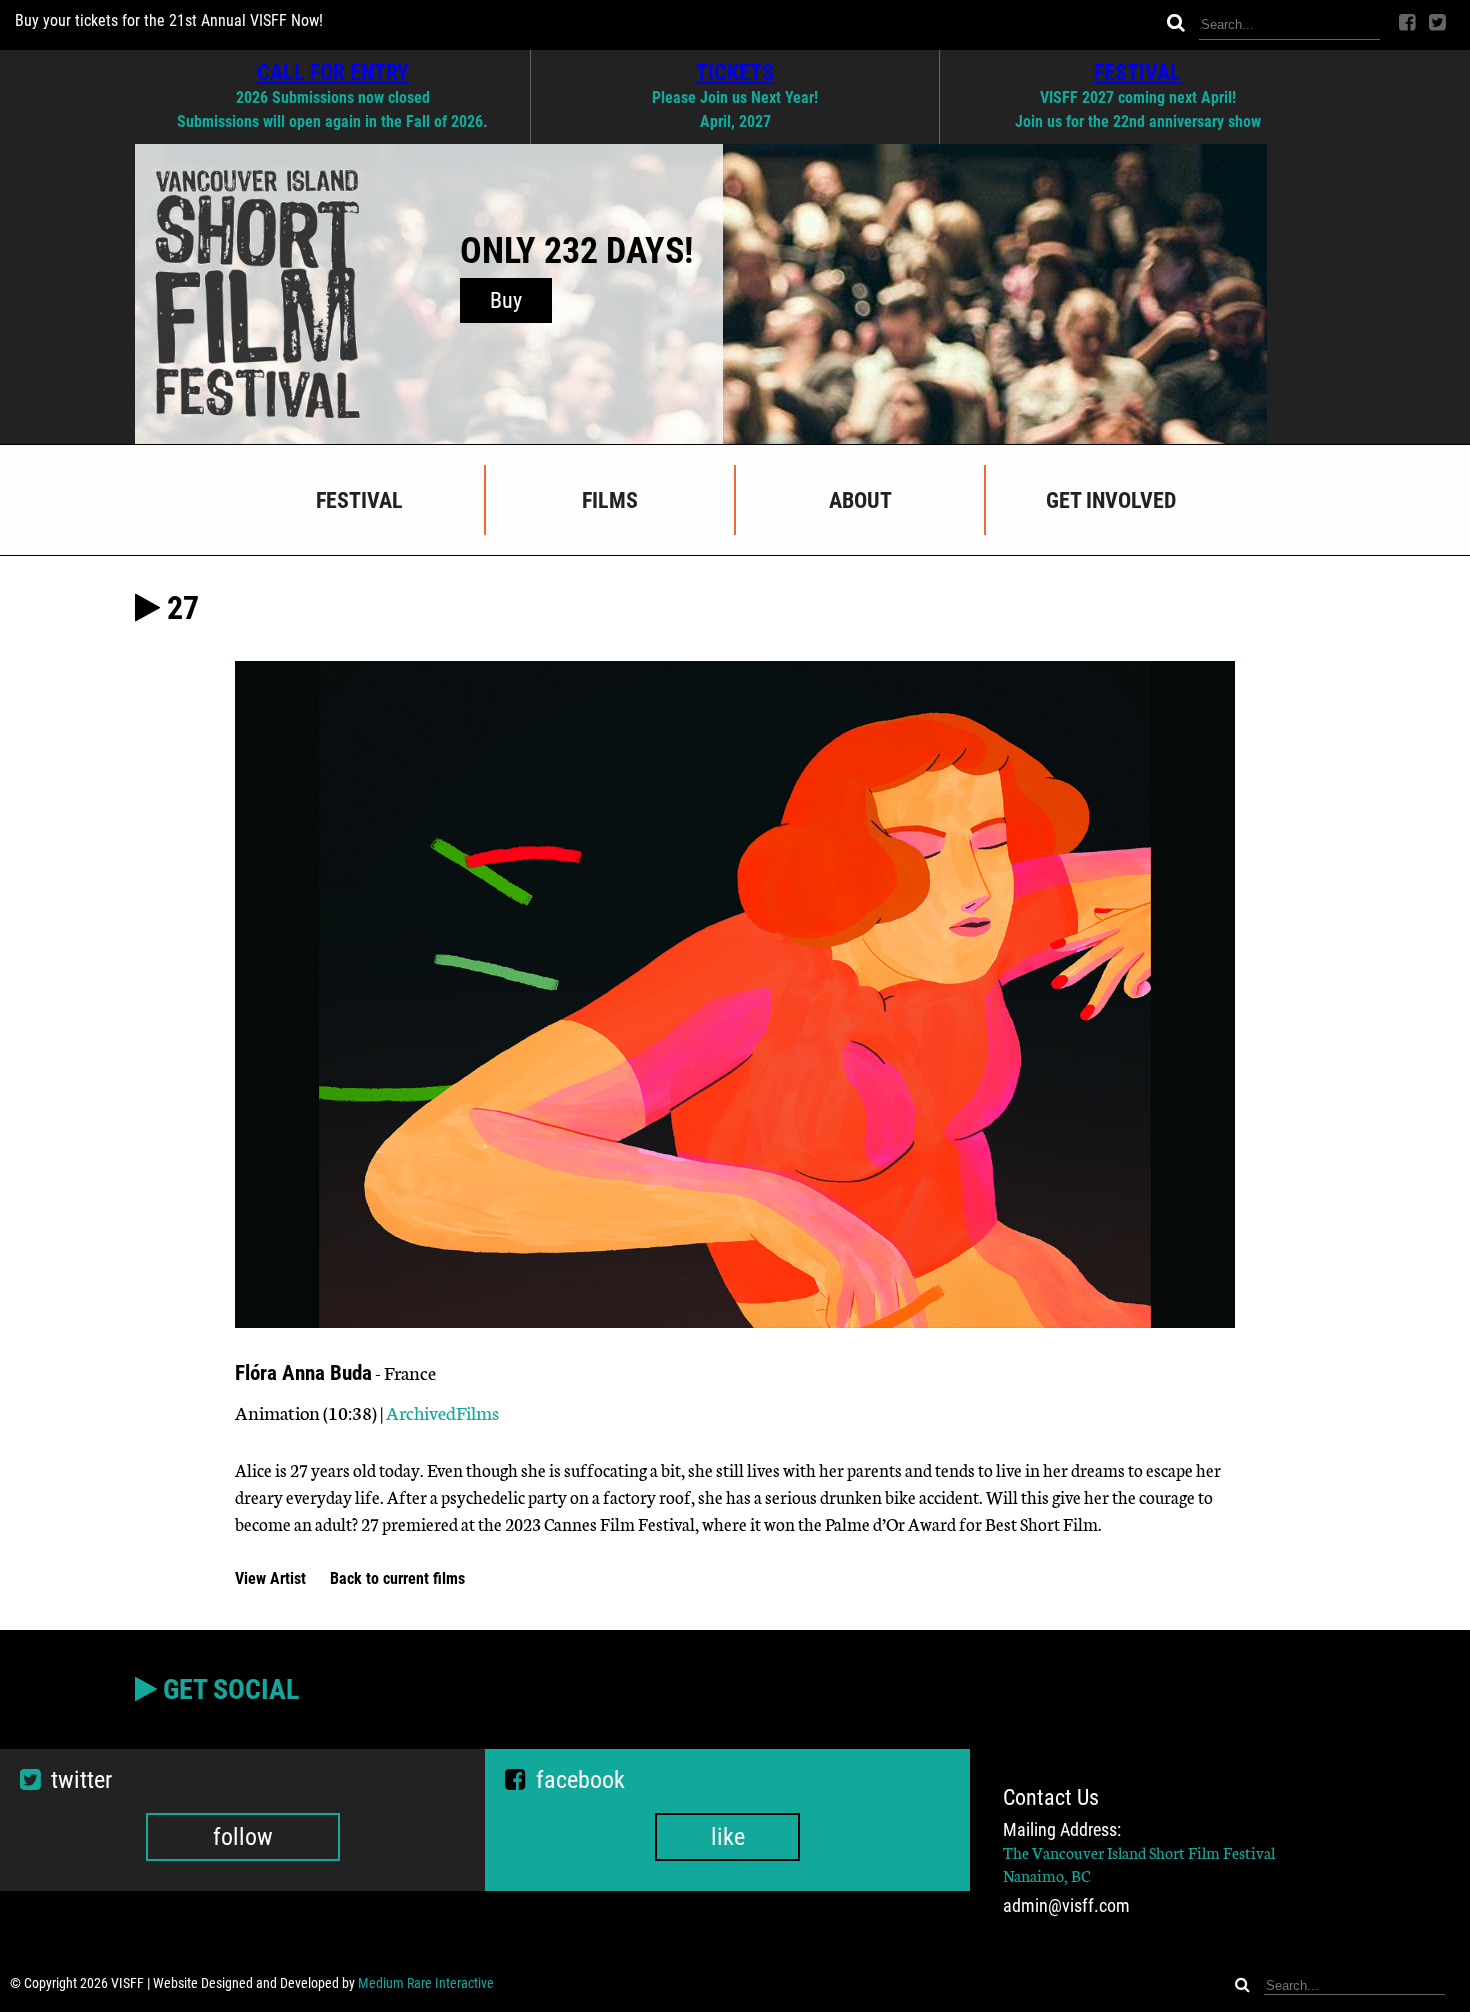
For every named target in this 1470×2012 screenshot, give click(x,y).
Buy (506, 300)
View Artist (272, 1578)
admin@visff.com (1066, 1906)
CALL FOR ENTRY (333, 72)
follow (243, 1837)
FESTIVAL (1137, 72)
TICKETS (735, 72)
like (728, 1837)
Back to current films (397, 1578)
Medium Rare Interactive (426, 1983)
